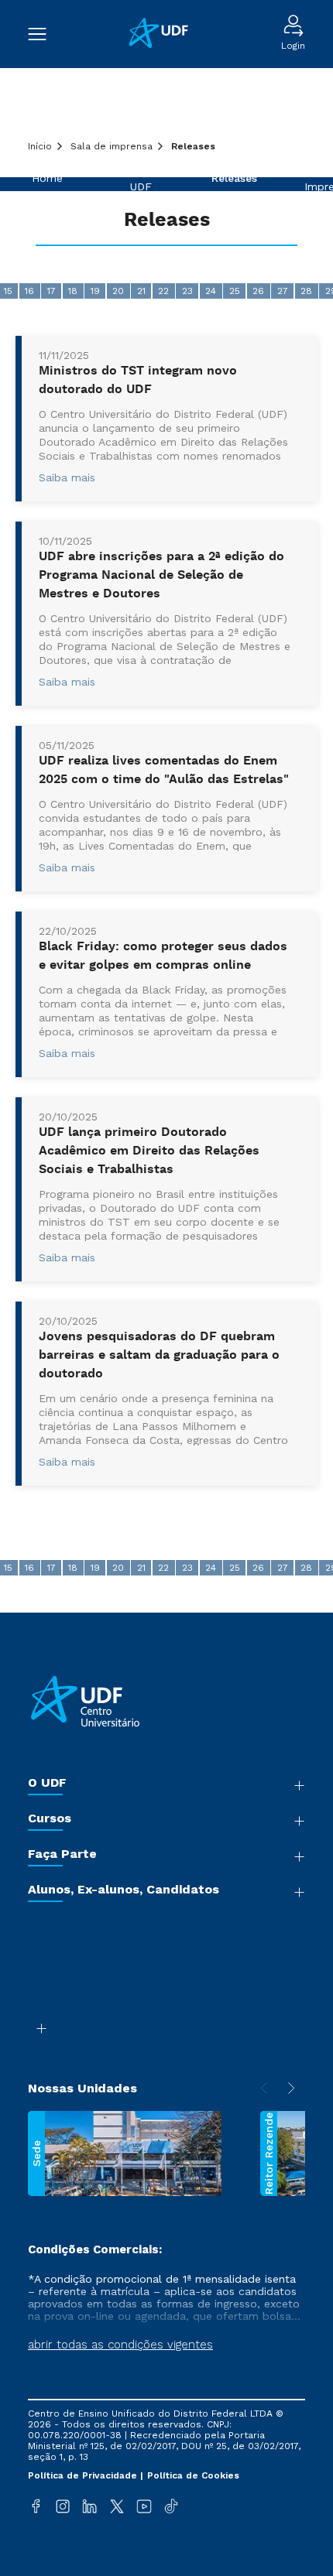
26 (258, 291)
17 (51, 291)
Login (293, 46)
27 (283, 291)
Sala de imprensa (112, 146)
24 (211, 291)
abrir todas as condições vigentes (120, 2345)
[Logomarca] (164, 34)
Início (40, 146)
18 (73, 291)
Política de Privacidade (84, 2475)
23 (187, 291)
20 (118, 291)
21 (141, 291)
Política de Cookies (193, 2475)
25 (235, 291)
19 (95, 291)
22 (163, 291)
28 (306, 291)
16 (29, 291)
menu (45, 34)
